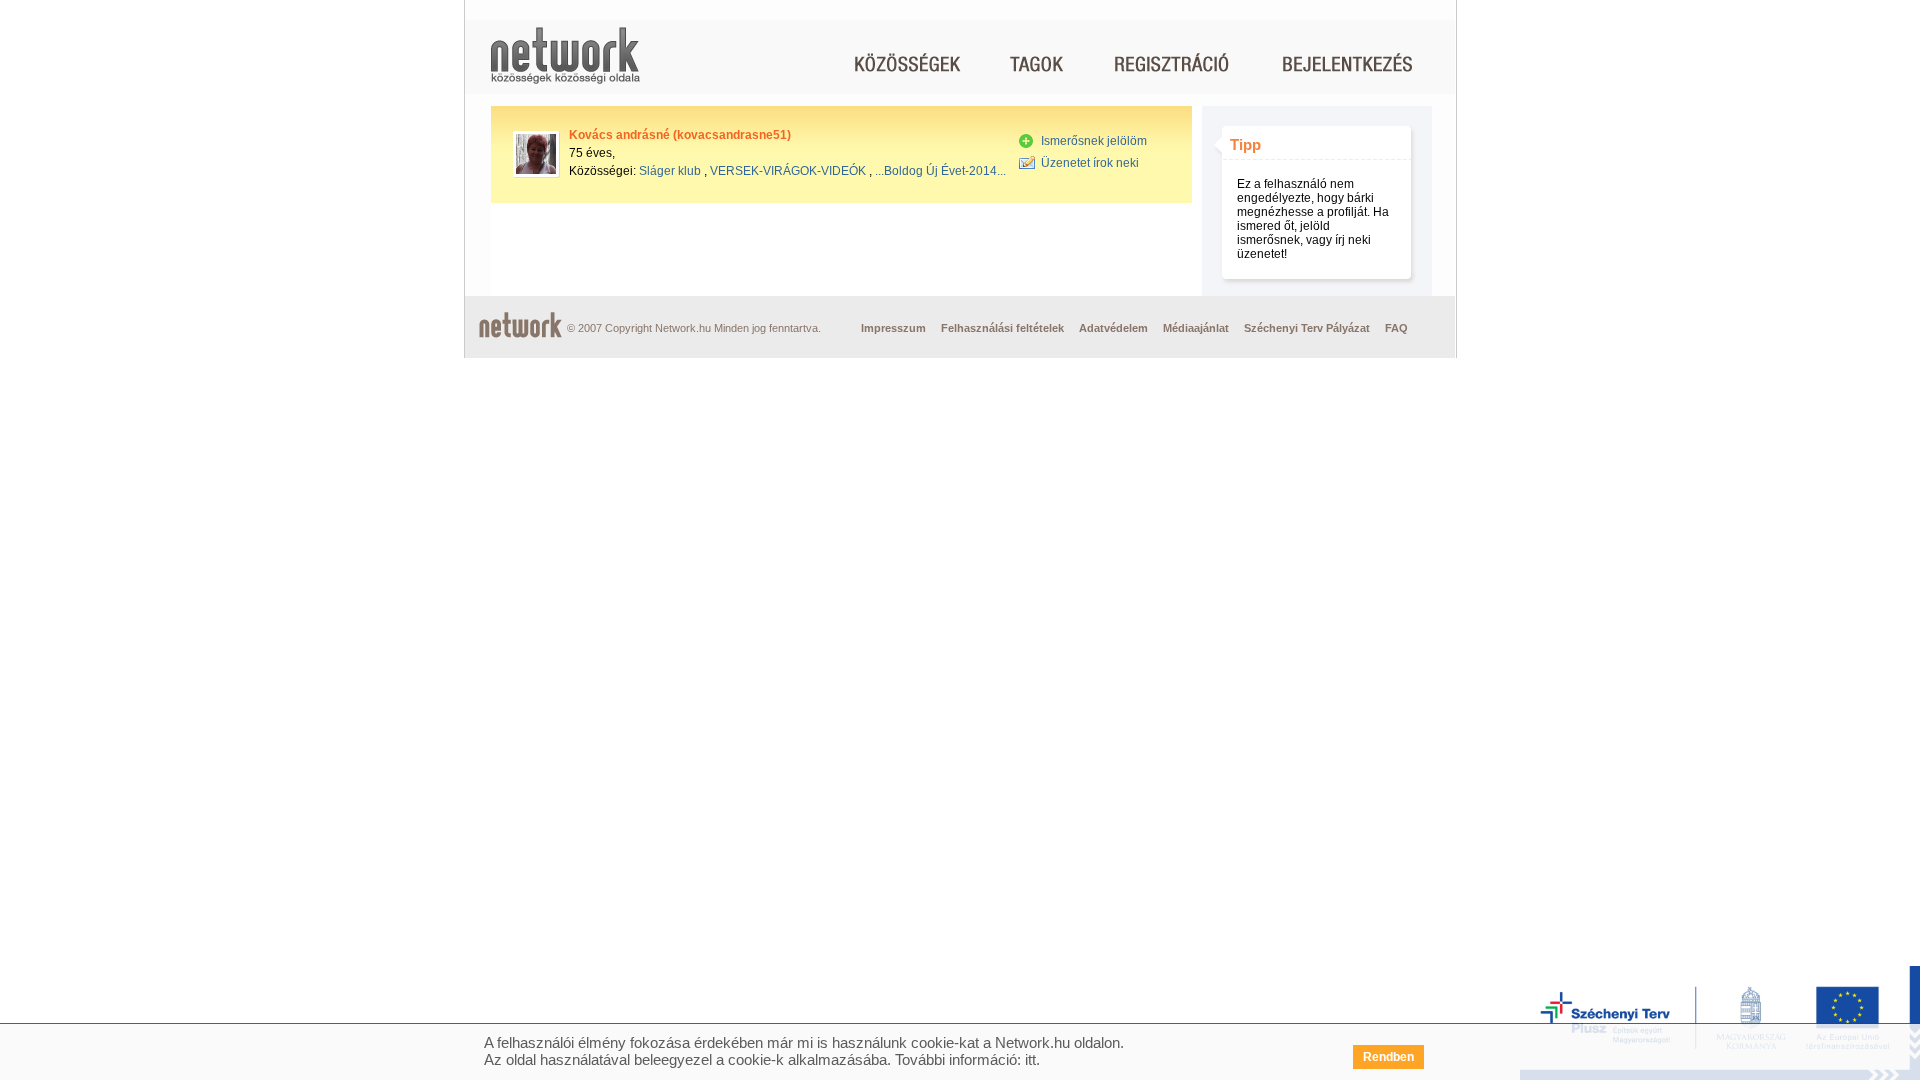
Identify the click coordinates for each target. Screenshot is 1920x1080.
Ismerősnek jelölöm (1094, 141)
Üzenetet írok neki (1090, 163)
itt (1030, 1059)
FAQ (1396, 328)
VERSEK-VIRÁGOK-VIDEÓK (788, 171)
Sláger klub (670, 171)
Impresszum (893, 328)
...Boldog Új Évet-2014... (940, 171)
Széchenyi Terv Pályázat (1307, 328)
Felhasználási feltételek (1002, 328)
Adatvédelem (1113, 328)
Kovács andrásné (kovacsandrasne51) (680, 135)
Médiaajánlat (1196, 328)
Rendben (1388, 1057)
